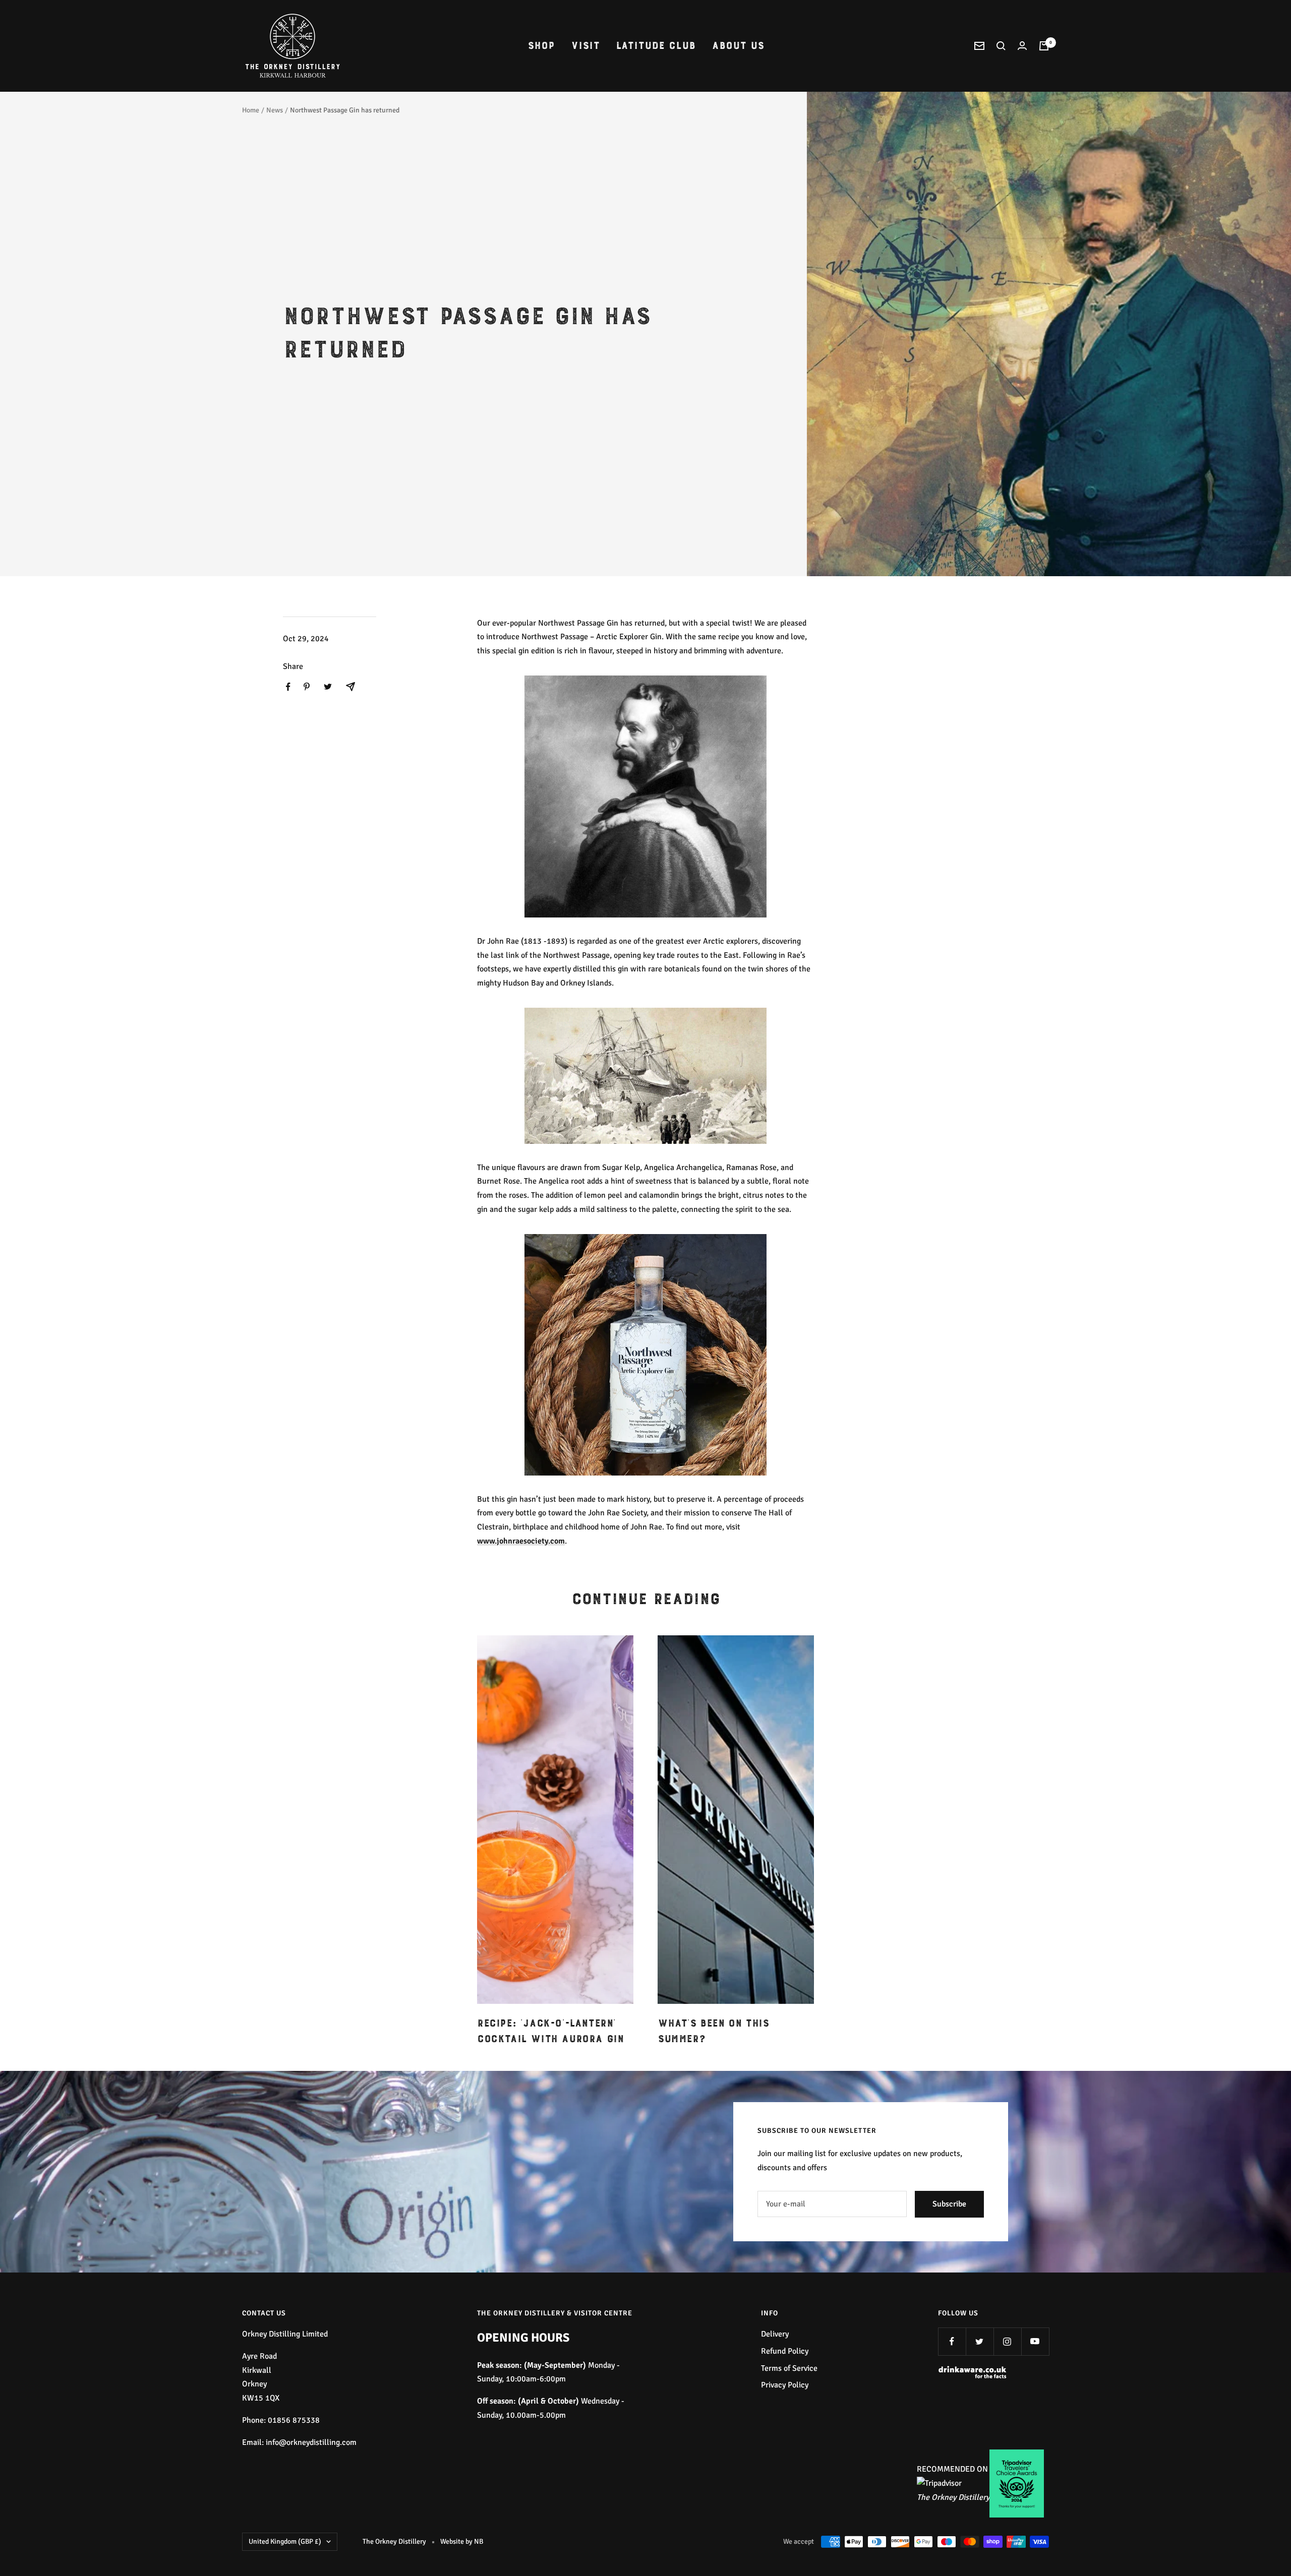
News (275, 110)
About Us (738, 46)
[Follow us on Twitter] (980, 2341)
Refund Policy (785, 2351)
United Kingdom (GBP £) (285, 2541)
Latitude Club (656, 46)
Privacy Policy (785, 2385)
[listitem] (288, 687)
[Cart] (1044, 46)
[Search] (1001, 46)
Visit (585, 46)
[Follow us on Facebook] (952, 2341)
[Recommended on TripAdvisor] (939, 2483)
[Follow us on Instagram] (1007, 2341)
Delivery (775, 2334)
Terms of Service (789, 2368)
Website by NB (462, 2541)
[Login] (1022, 46)
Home (251, 110)
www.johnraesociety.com (521, 1541)
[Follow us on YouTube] (1035, 2341)
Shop (541, 46)
